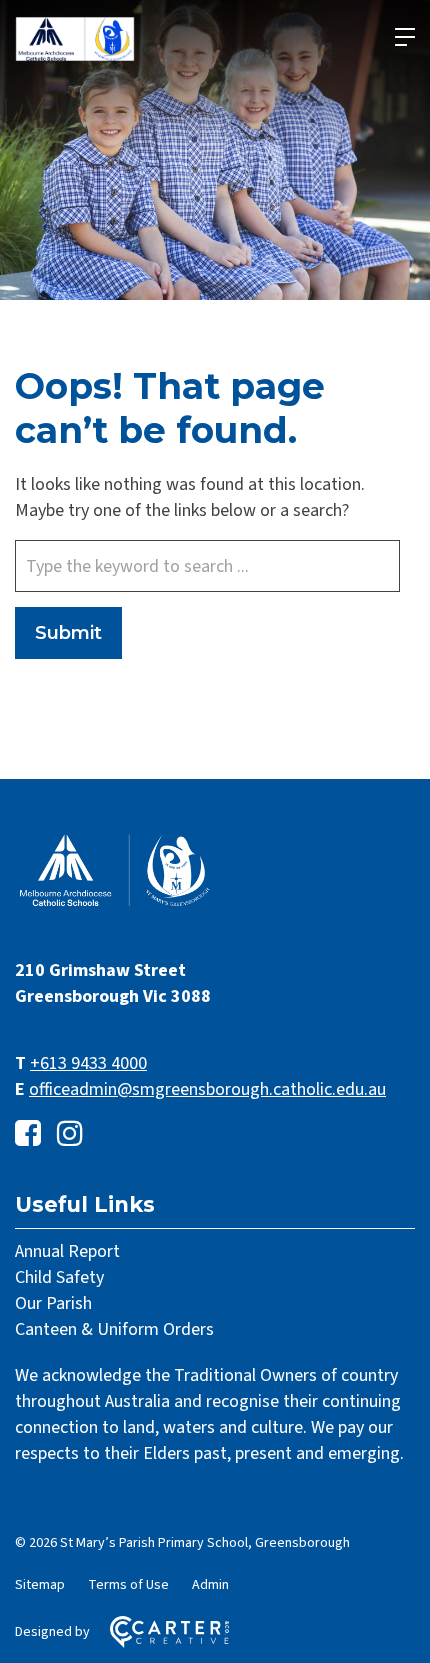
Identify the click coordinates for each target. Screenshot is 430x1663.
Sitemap (40, 1585)
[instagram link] (70, 1134)
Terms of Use (128, 1585)
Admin (210, 1585)
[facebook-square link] (28, 1134)
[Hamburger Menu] (405, 37)
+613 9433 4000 (88, 1063)
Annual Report (67, 1251)
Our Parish (53, 1303)
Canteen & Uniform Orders (114, 1329)
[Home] (115, 904)
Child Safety (59, 1277)
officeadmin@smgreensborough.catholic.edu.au (207, 1089)
